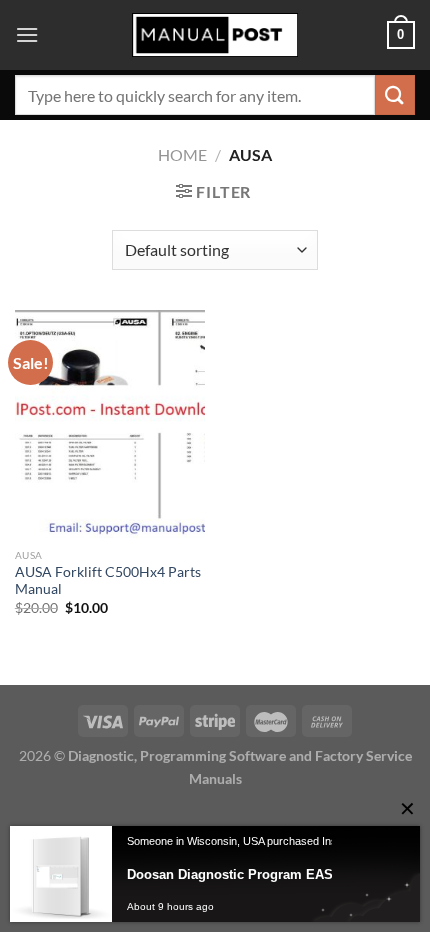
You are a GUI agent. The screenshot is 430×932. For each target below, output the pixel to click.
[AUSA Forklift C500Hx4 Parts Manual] (110, 424)
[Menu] (27, 34)
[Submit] (395, 94)
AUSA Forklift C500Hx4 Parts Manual (108, 581)
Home (182, 154)
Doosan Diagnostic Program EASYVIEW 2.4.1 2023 (266, 874)
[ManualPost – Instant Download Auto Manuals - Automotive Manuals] (215, 35)
